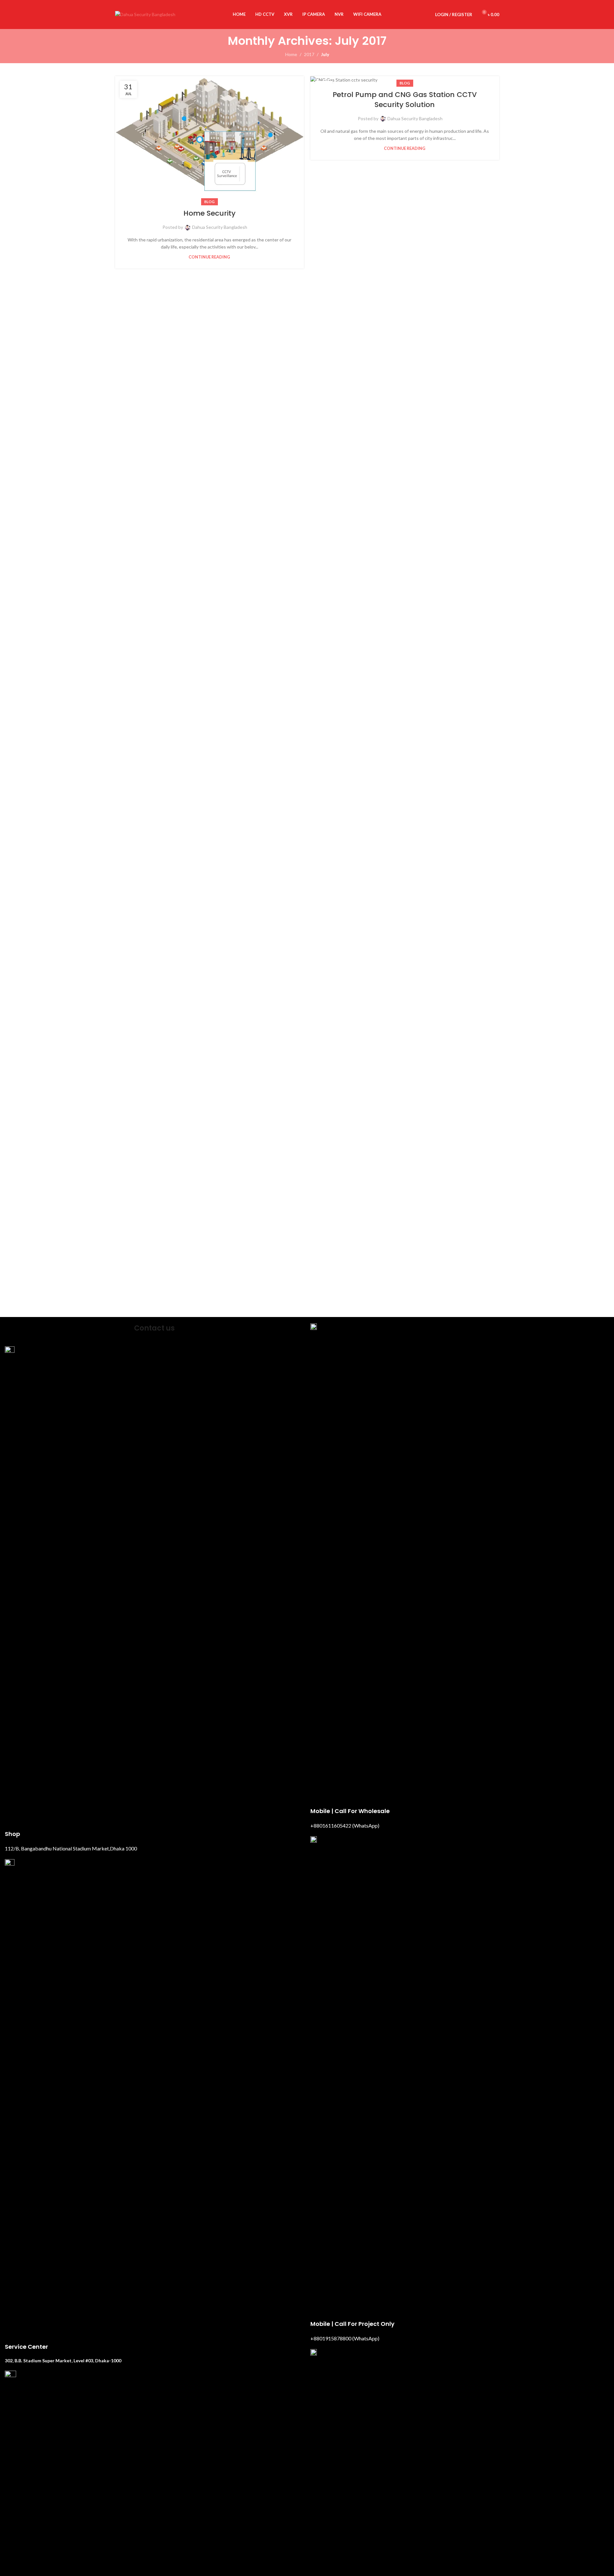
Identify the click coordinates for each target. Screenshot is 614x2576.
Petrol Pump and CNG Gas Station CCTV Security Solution (405, 100)
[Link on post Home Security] (210, 139)
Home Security (210, 213)
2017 (309, 54)
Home (291, 54)
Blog (210, 202)
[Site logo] (145, 14)
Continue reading (209, 257)
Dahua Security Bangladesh (220, 227)
